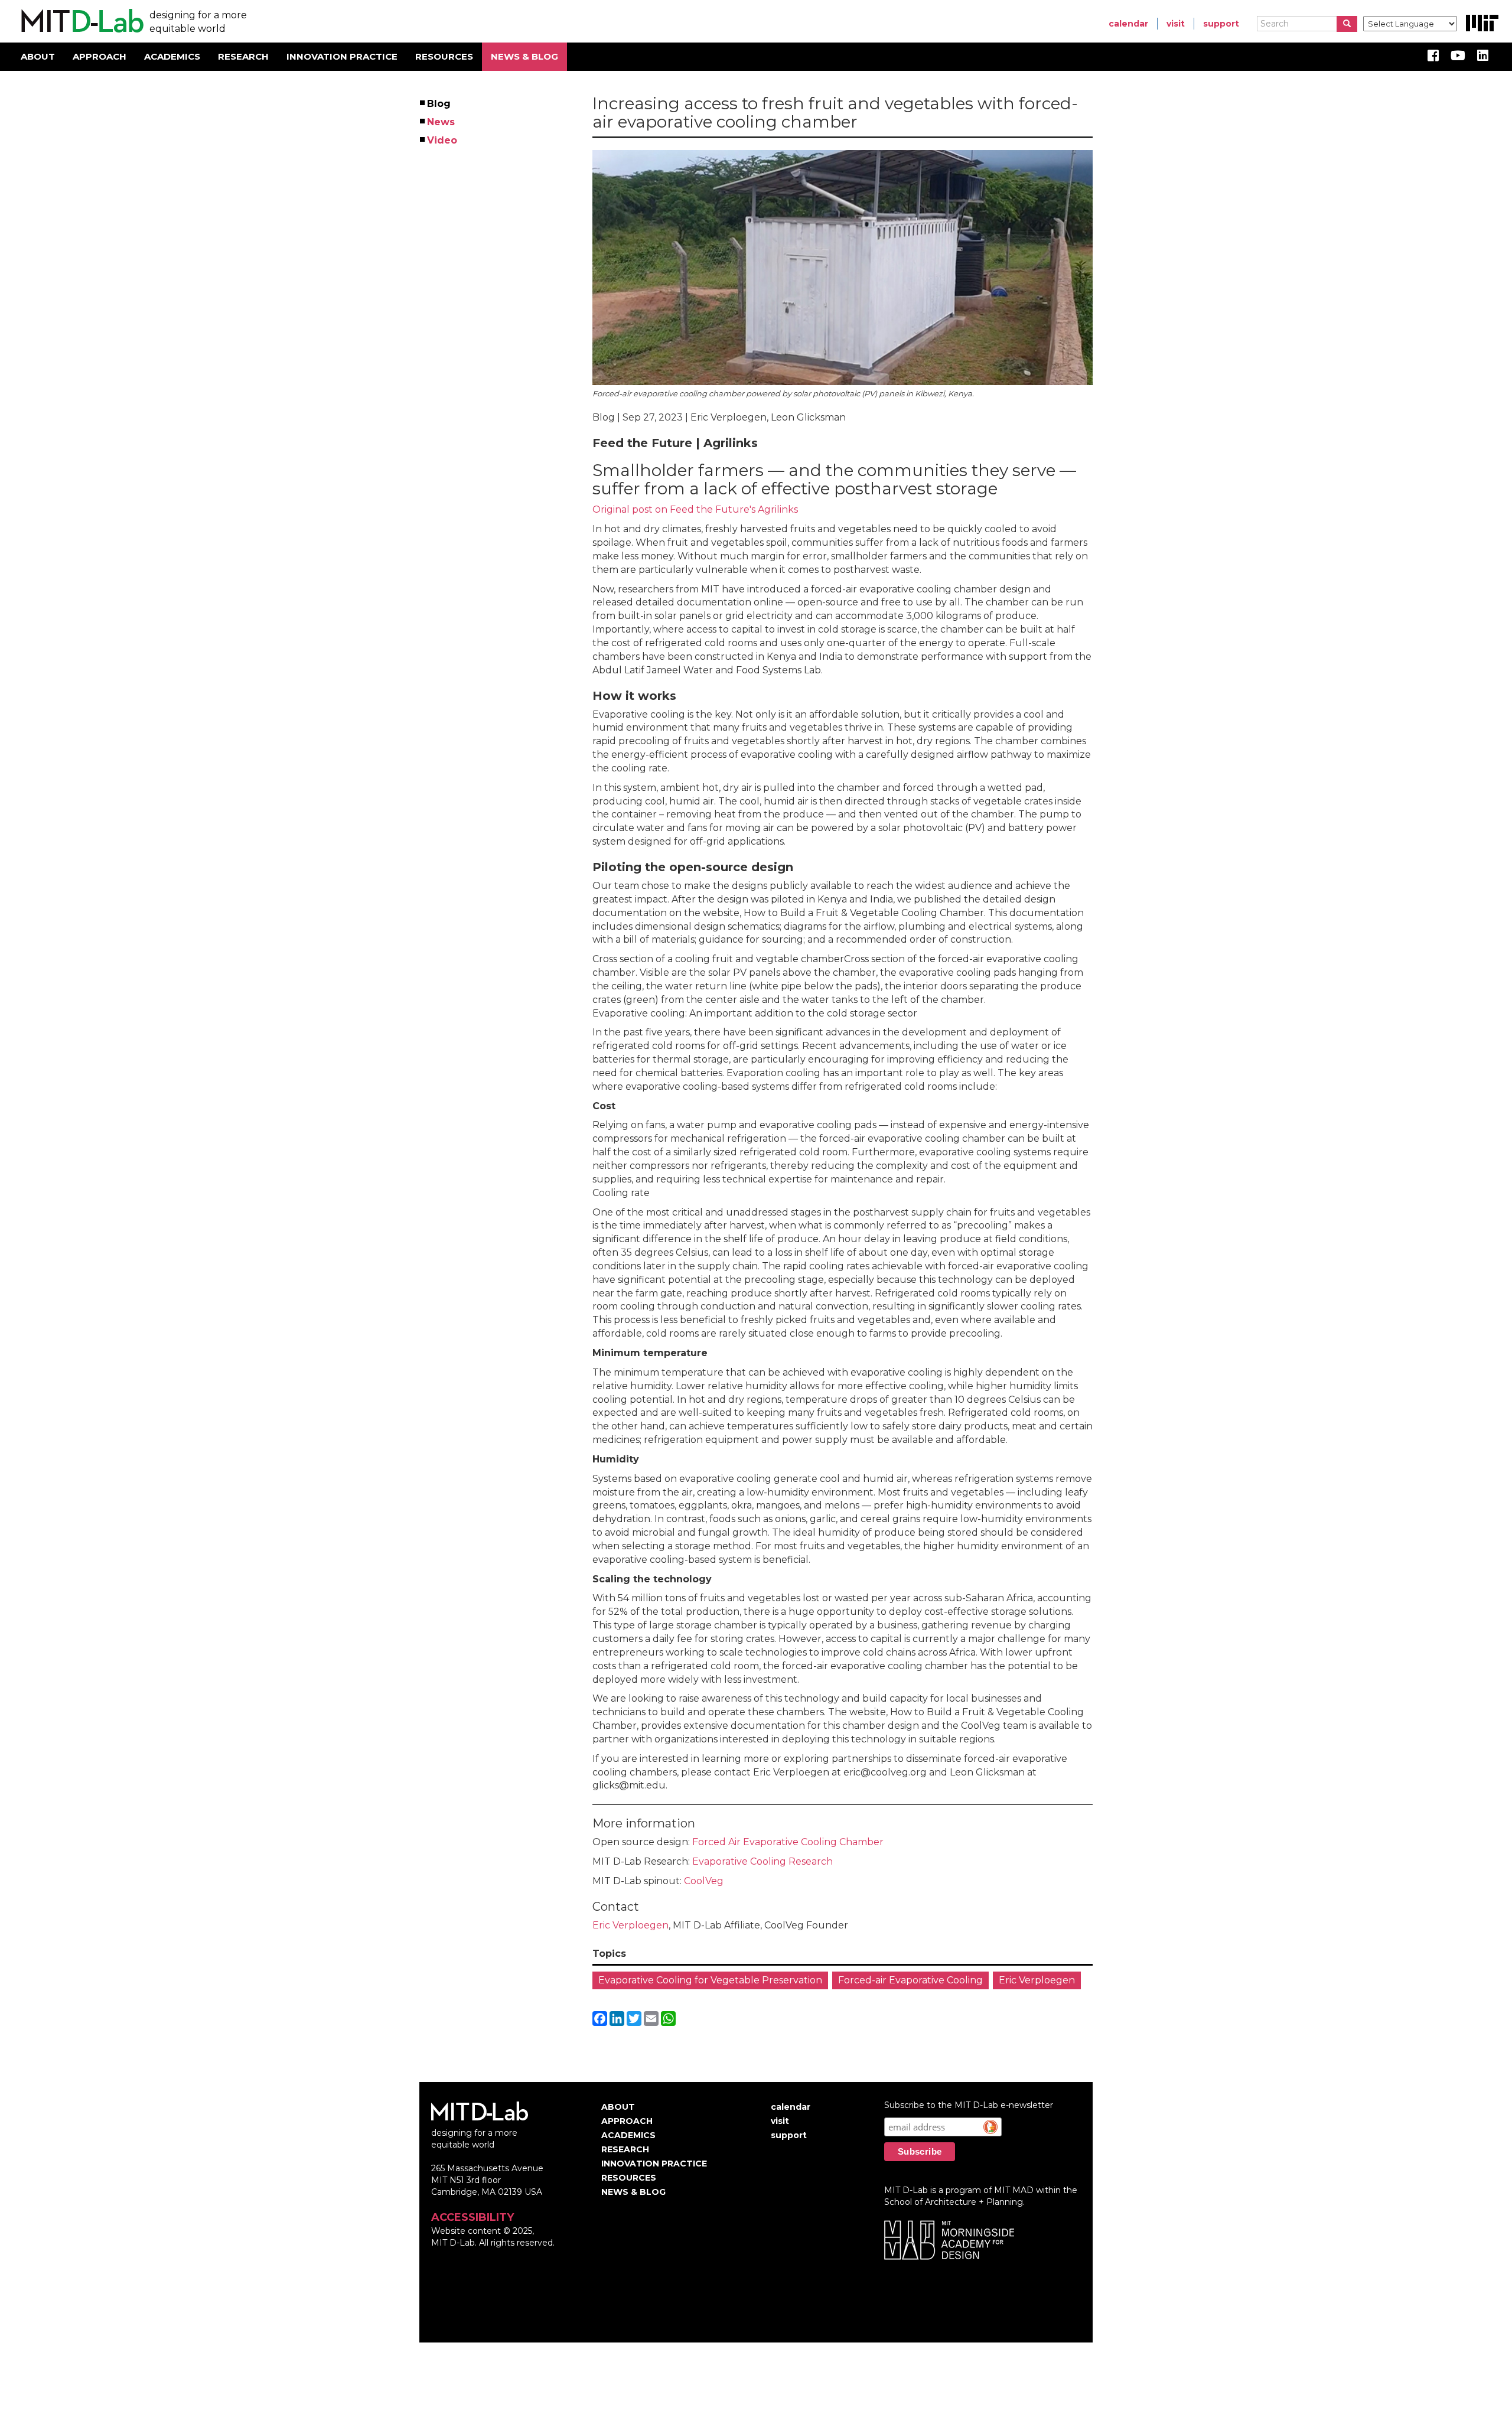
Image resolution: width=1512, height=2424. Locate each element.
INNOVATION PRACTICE (342, 56)
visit (1176, 24)
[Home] (81, 21)
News (441, 122)
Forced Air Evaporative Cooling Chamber (788, 1842)
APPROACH (100, 56)
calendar (1128, 24)
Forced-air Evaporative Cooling (910, 1980)
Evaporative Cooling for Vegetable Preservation (710, 1980)
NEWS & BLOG (524, 56)
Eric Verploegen (630, 1925)
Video (443, 140)
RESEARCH (243, 56)
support (1221, 24)
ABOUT (38, 56)
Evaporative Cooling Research (762, 1861)
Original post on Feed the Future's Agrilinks (695, 509)
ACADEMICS (172, 56)
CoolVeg (704, 1881)
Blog (439, 104)
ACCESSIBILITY (472, 2217)
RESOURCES (444, 56)
